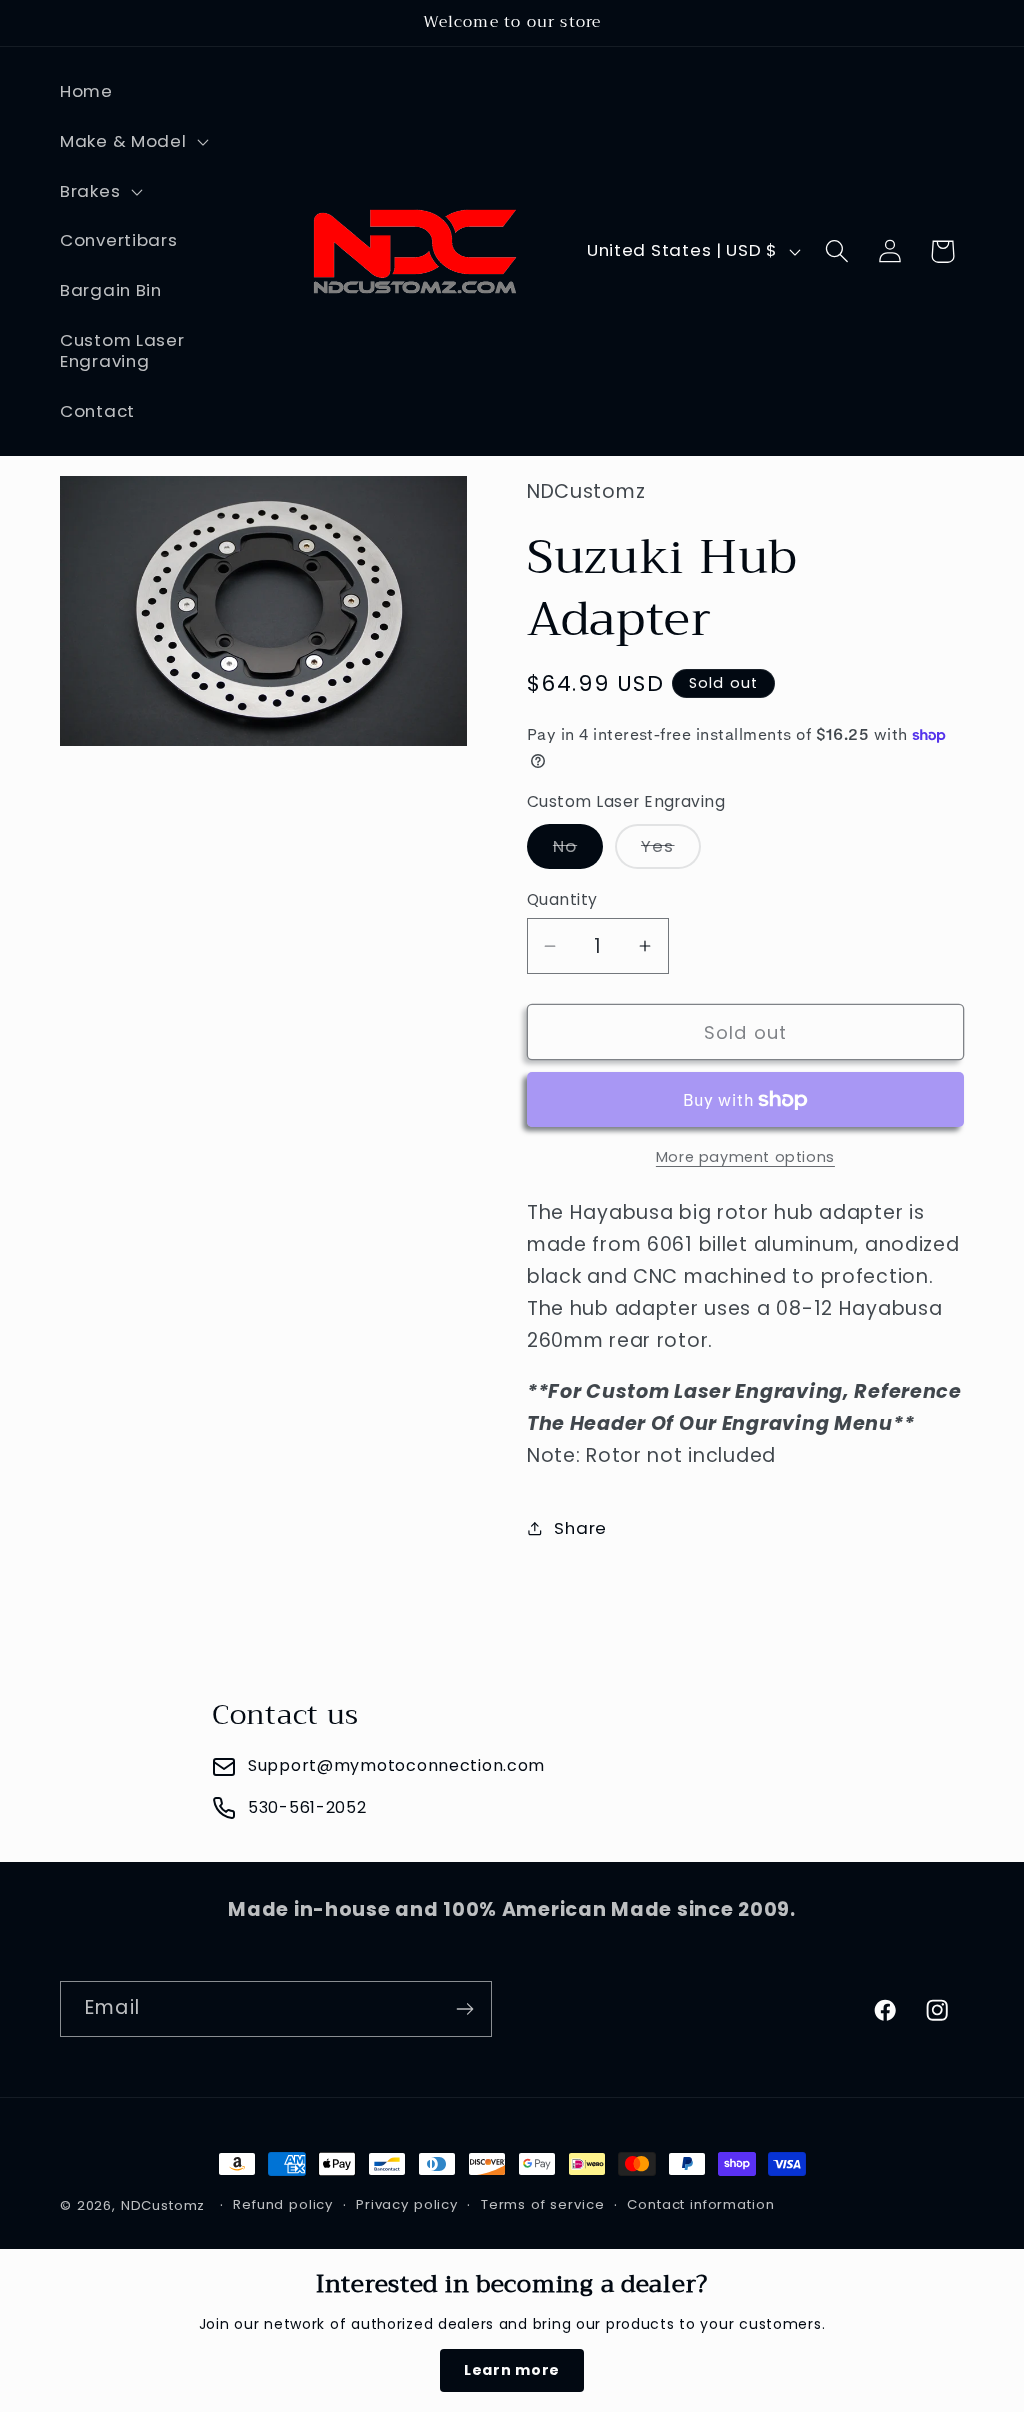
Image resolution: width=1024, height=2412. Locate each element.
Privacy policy (407, 2204)
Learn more (512, 2370)
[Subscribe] (464, 2009)
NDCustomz (163, 2205)
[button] (132, 141)
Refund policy (283, 2204)
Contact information (700, 2204)
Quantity (562, 899)
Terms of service (542, 2204)
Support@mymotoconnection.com (396, 1765)
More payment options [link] (745, 1157)
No (578, 851)
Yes (671, 851)
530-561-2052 (307, 1807)
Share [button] (580, 1528)
